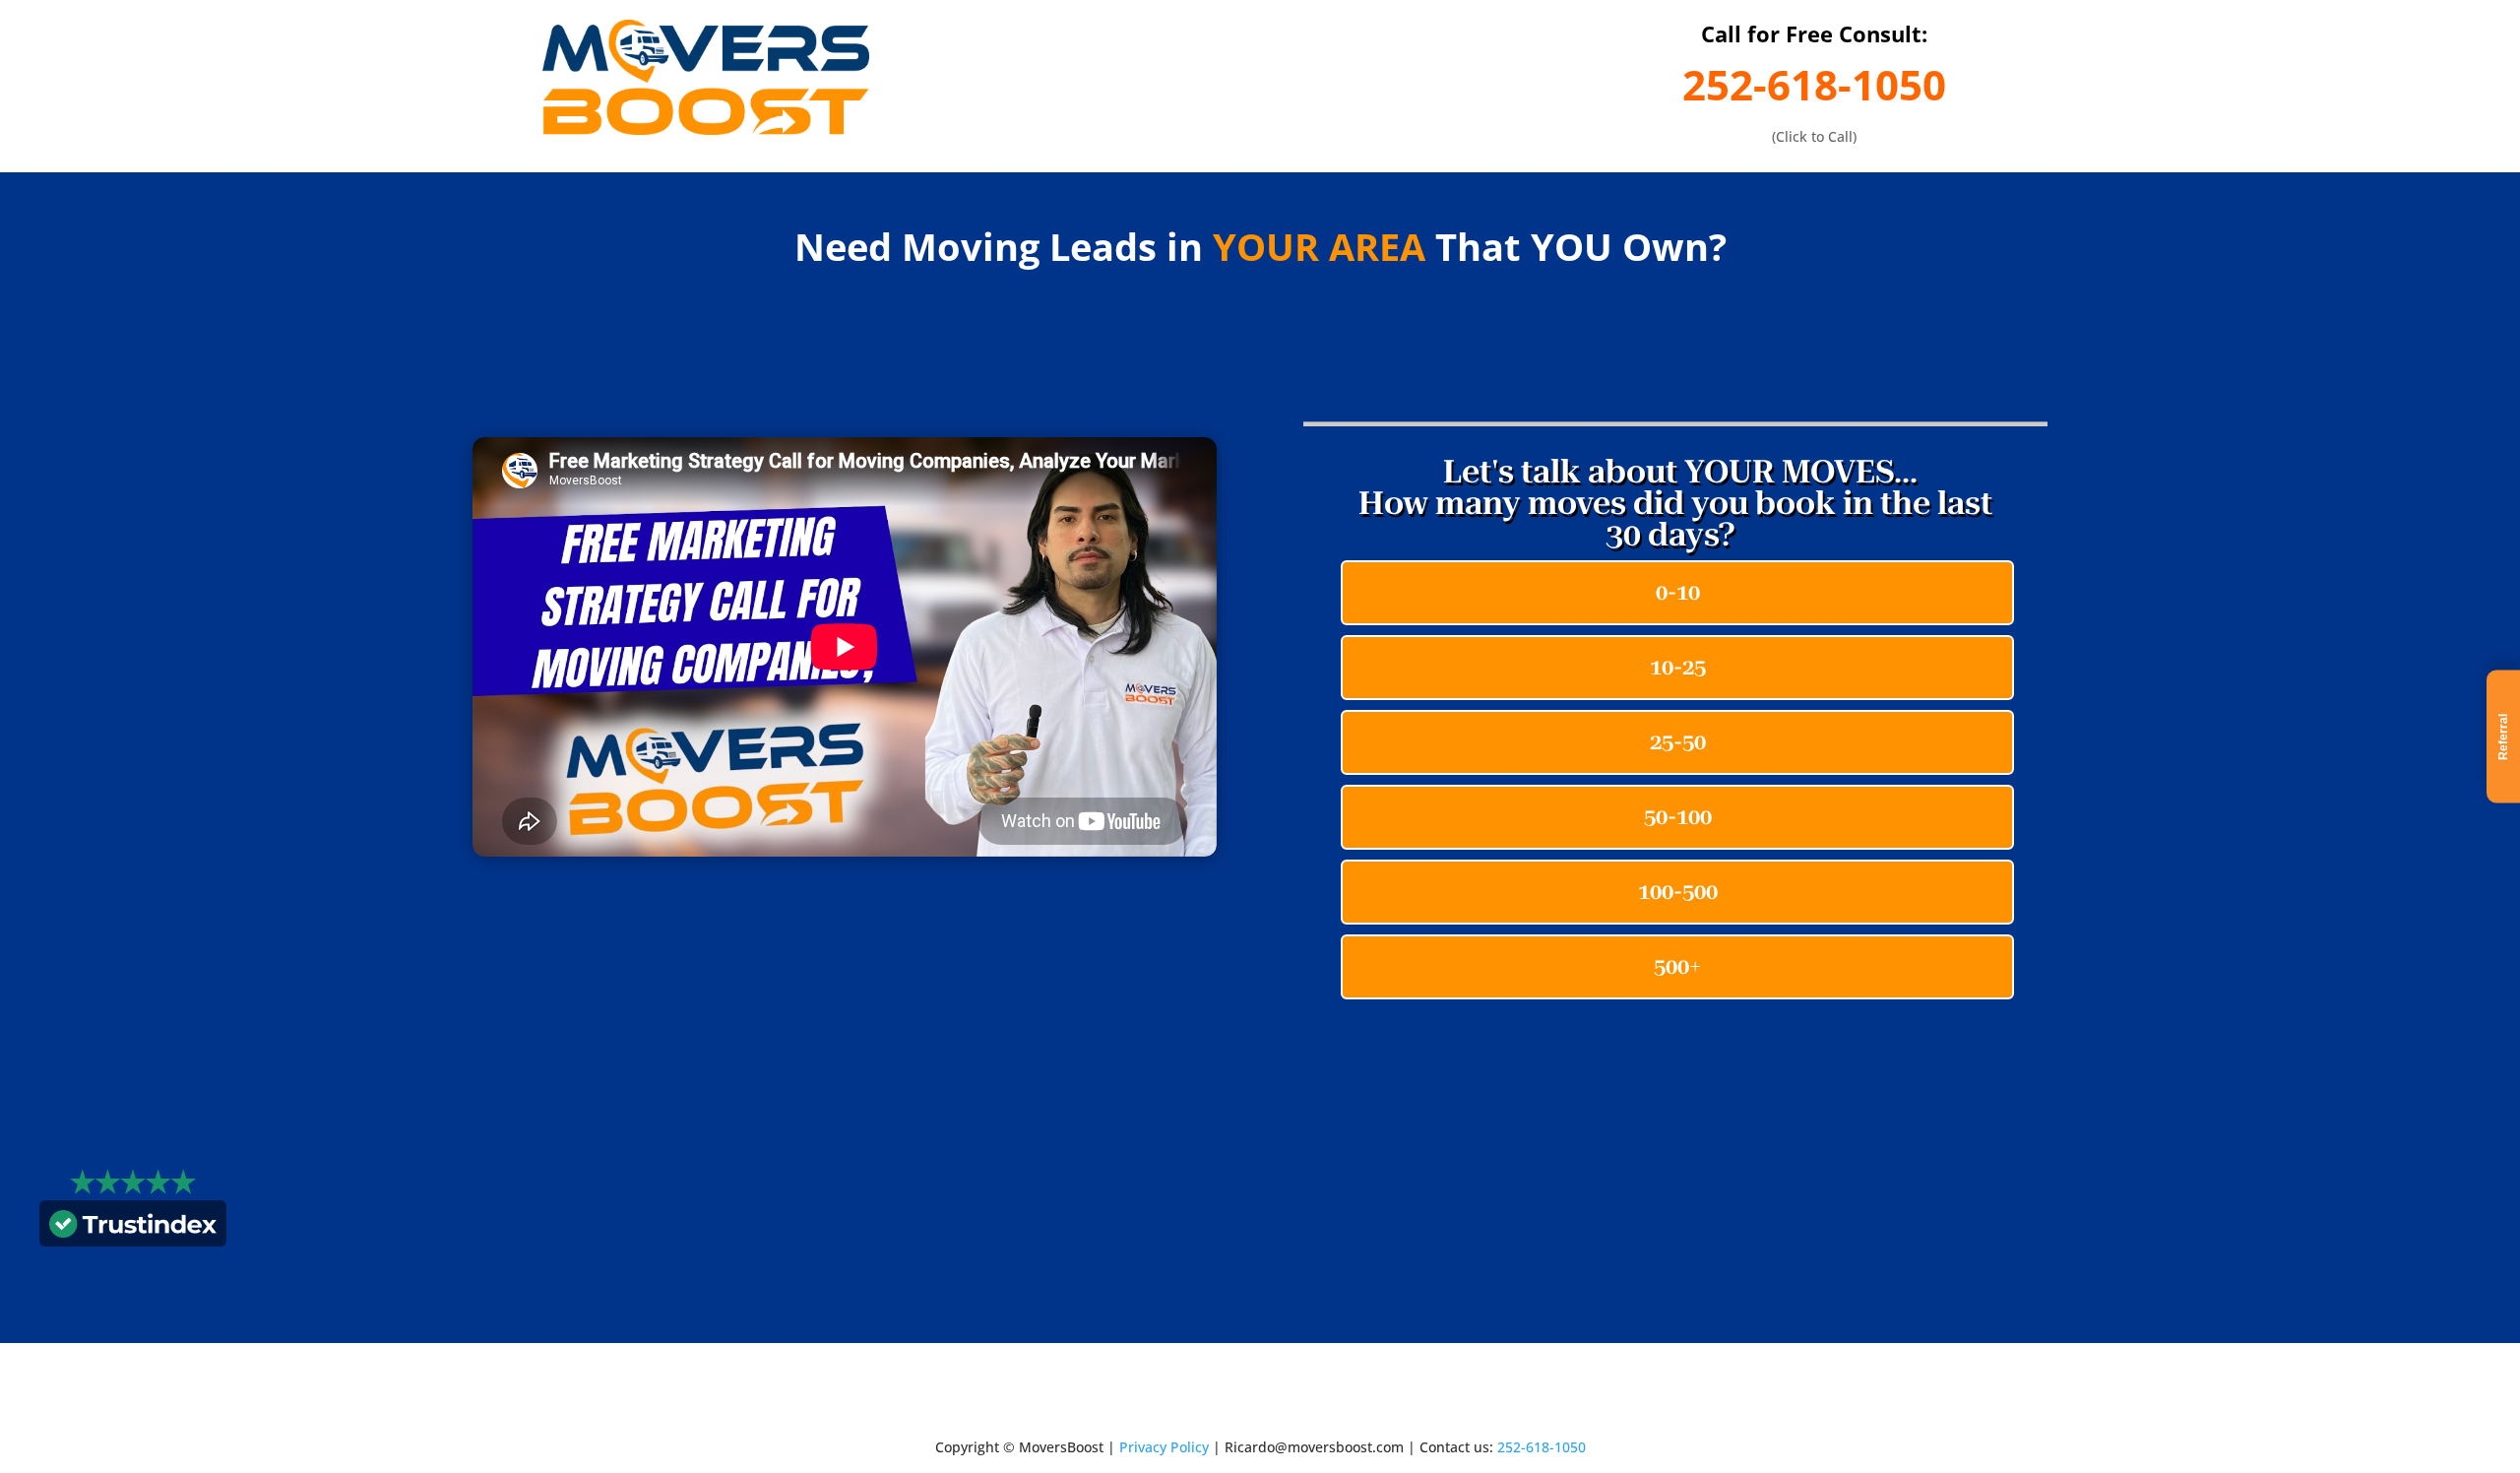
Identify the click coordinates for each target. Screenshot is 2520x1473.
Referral (2503, 737)
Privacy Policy (1164, 1447)
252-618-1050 (1814, 84)
